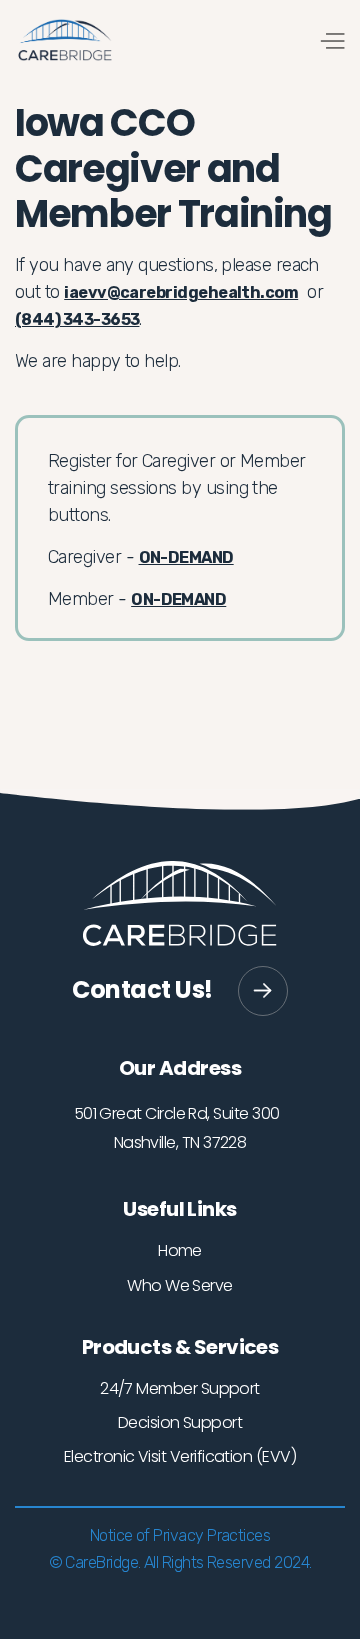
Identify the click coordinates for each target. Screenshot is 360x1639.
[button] (331, 40)
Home (180, 1250)
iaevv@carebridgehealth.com (181, 292)
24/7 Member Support (180, 1388)
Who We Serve (180, 1285)
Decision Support (180, 1422)
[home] (65, 40)
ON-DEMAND (186, 557)
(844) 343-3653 (77, 319)
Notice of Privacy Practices (180, 1536)
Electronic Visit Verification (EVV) (180, 1456)
